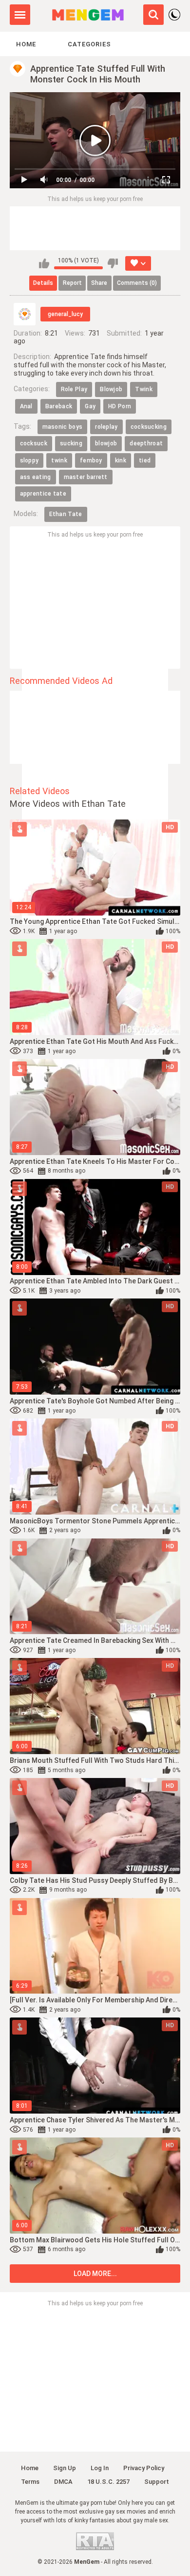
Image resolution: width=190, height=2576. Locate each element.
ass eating (36, 477)
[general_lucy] (25, 314)
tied (145, 460)
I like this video (44, 263)
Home (26, 44)
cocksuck (34, 443)
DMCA (63, 2482)
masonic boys (63, 427)
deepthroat (146, 443)
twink (59, 460)
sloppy (29, 460)
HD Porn (120, 406)
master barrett (86, 477)
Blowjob (111, 389)
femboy (91, 460)
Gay (90, 406)
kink (121, 460)
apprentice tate (43, 494)
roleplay (106, 427)
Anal (26, 406)
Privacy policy (144, 2468)
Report (72, 283)
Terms (30, 2482)
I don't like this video (113, 263)
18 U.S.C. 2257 (108, 2482)
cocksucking (149, 427)
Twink (144, 389)
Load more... (95, 2274)
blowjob (106, 443)
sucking (71, 443)
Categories (89, 44)
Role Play (74, 389)
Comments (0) (137, 283)
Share (99, 283)
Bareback (59, 406)
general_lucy (65, 314)
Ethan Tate (66, 514)
